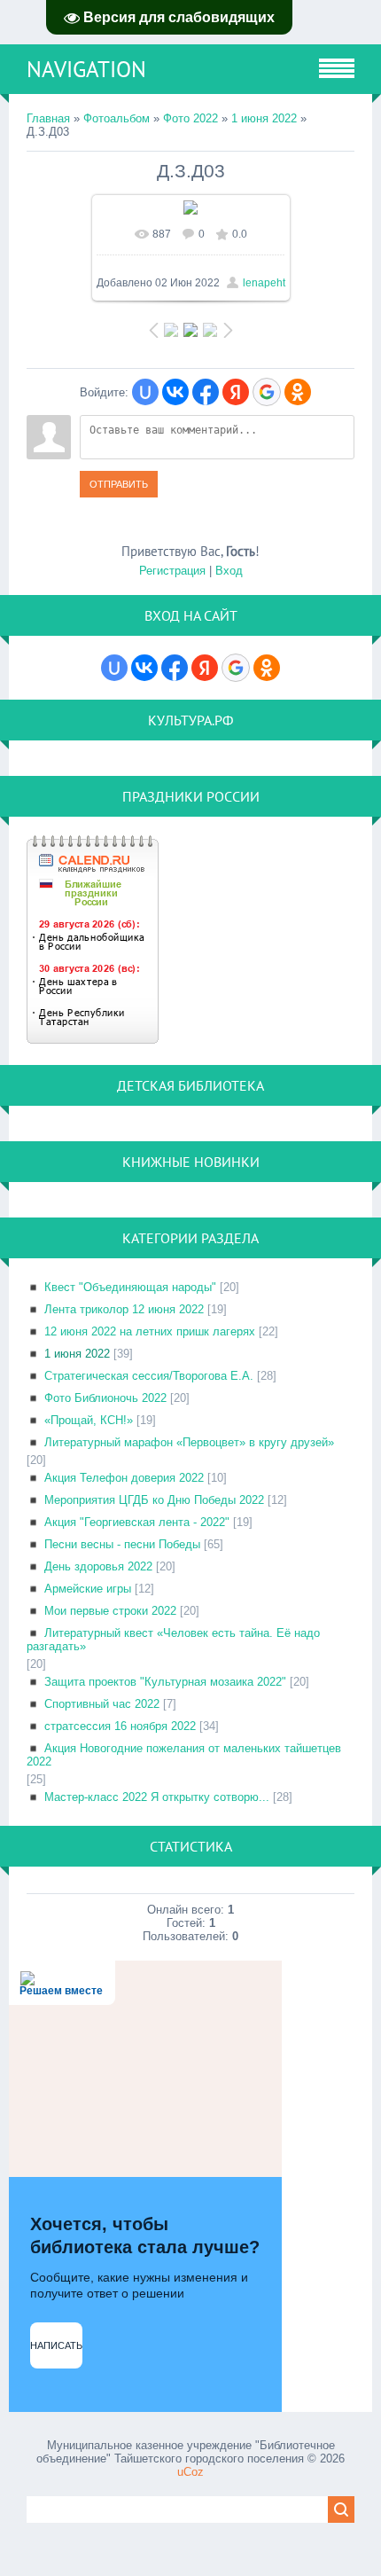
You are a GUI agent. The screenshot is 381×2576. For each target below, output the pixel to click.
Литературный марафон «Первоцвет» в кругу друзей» (189, 1442)
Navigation (86, 69)
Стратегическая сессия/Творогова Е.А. (149, 1376)
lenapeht (264, 283)
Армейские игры (88, 1589)
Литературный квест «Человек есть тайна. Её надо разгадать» (173, 1640)
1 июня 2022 (264, 118)
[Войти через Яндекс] (236, 392)
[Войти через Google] (267, 392)
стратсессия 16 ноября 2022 (120, 1726)
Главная (48, 118)
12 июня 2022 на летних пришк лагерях (150, 1331)
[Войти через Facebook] (206, 392)
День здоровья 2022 (98, 1566)
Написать (56, 2345)
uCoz (190, 2472)
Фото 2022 (190, 118)
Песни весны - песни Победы (122, 1544)
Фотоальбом (117, 118)
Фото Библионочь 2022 (105, 1398)
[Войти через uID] (145, 392)
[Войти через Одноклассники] (298, 392)
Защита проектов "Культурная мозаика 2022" (165, 1682)
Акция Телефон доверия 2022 (124, 1478)
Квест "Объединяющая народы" (130, 1287)
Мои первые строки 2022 (110, 1611)
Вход (229, 571)
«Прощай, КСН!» (89, 1420)
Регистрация (172, 571)
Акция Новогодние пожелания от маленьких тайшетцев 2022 (184, 1755)
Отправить (119, 484)
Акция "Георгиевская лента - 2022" (137, 1522)
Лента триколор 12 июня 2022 (124, 1309)
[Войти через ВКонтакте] (175, 392)
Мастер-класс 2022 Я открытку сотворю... (157, 1797)
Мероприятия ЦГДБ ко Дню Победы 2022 (154, 1500)
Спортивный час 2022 (102, 1704)
